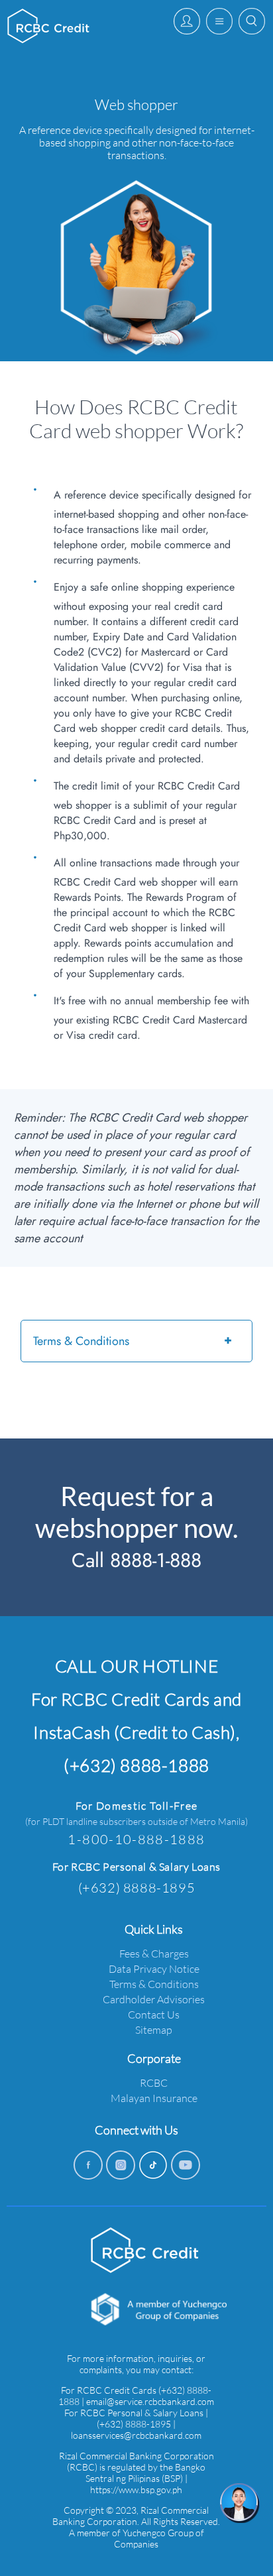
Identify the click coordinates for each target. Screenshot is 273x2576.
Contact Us (154, 2014)
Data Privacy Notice (154, 1968)
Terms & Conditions (81, 1341)
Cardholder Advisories (154, 1999)
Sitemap (154, 2029)
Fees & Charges (154, 1953)
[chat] (240, 2503)
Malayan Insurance (154, 2098)
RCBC (154, 2082)
